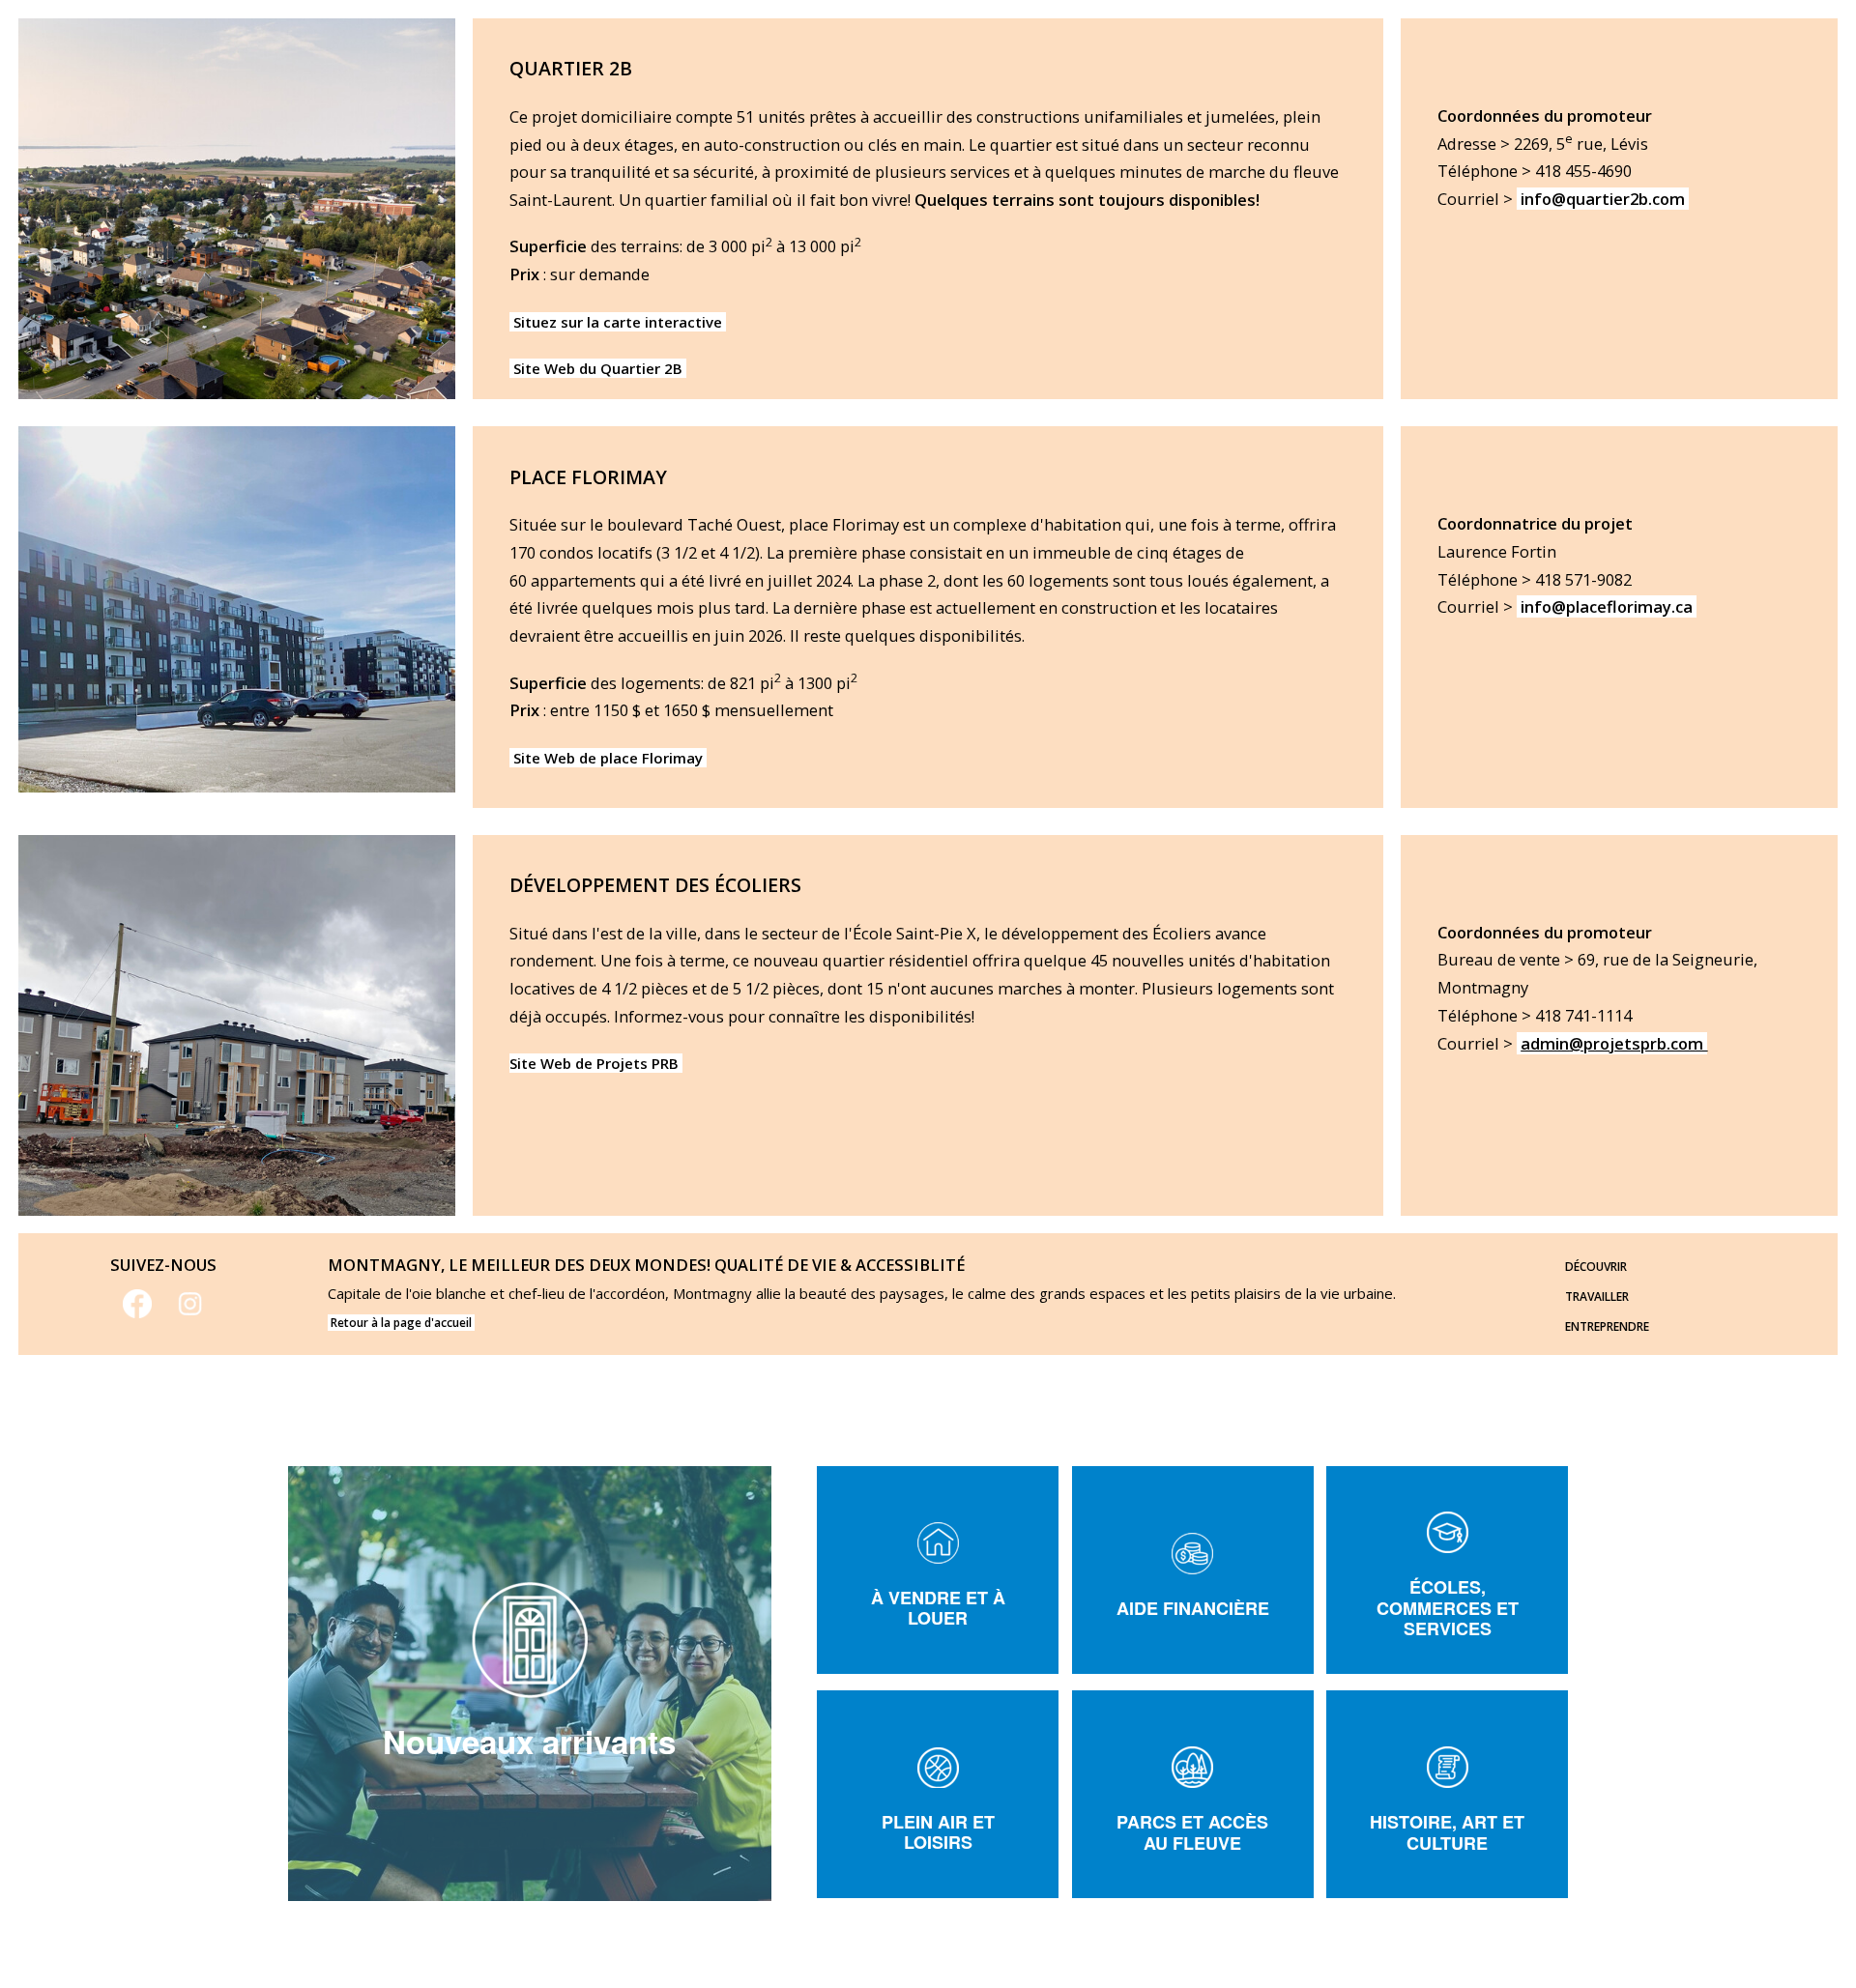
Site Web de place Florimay (608, 758)
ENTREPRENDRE (1607, 1326)
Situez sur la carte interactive (618, 322)
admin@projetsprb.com (1614, 1043)
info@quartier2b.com (1603, 199)
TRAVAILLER (1597, 1297)
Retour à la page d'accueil (401, 1323)
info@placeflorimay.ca (1609, 606)
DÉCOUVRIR (1596, 1267)
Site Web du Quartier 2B (598, 368)
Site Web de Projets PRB (596, 1063)
